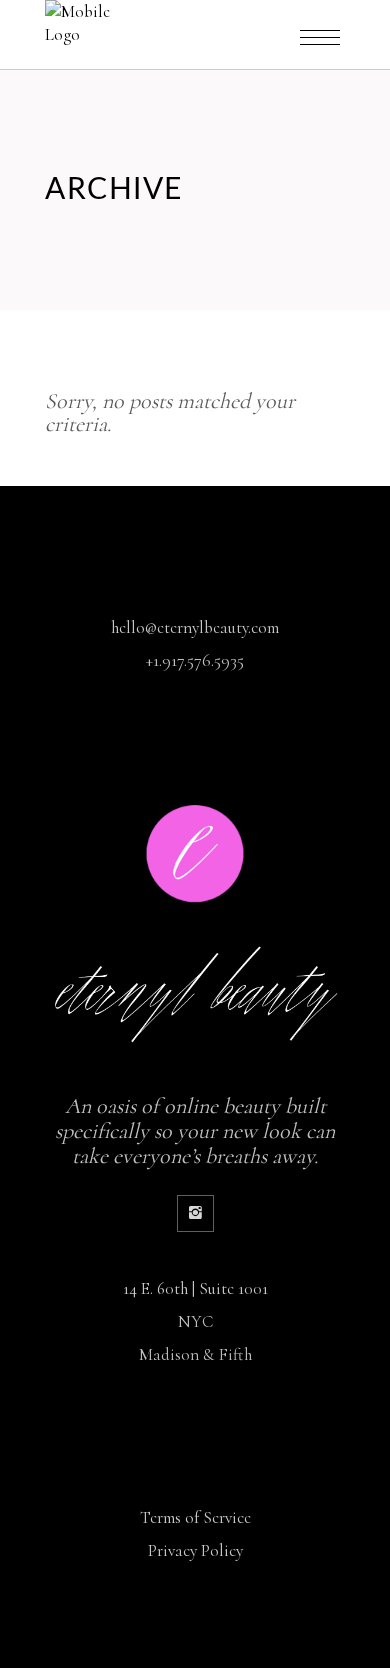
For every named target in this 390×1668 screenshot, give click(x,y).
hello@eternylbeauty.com (195, 627)
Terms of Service (195, 1517)
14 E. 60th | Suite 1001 (195, 1288)
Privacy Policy (195, 1550)
